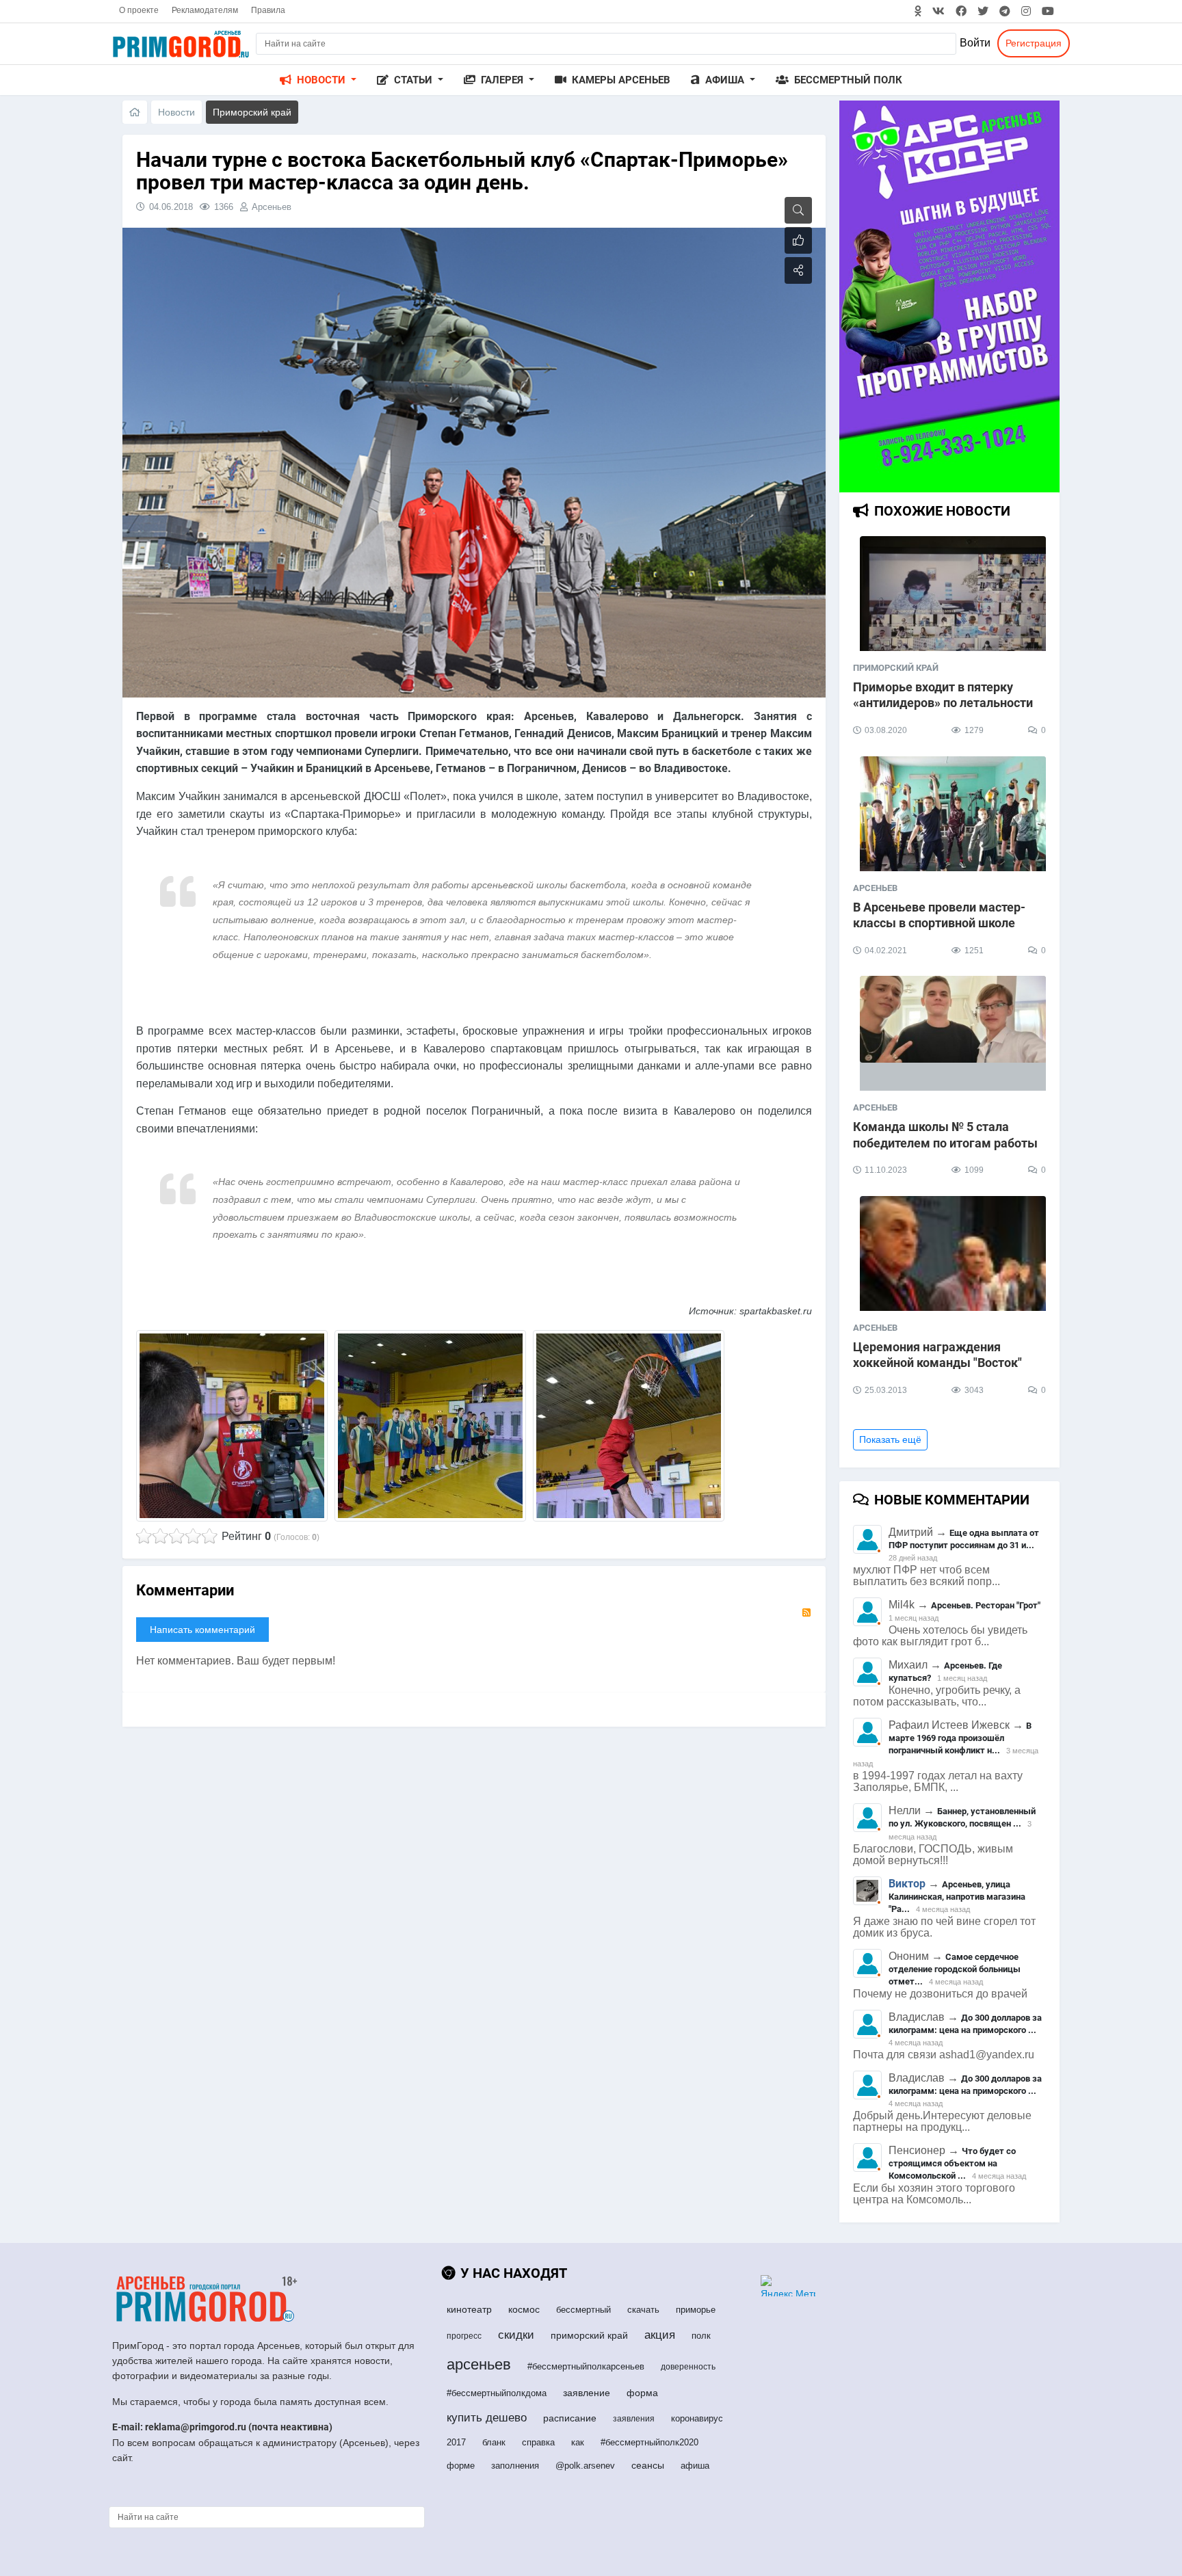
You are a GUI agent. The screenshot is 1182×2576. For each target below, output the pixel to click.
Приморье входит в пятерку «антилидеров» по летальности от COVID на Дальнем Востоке (943, 703)
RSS (806, 1612)
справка (538, 2442)
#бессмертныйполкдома (497, 2393)
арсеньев (479, 2364)
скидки (516, 2335)
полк (701, 2336)
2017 (456, 2442)
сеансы (648, 2465)
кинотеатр (469, 2309)
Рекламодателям (205, 10)
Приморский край (896, 668)
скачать (643, 2310)
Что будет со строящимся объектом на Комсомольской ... (952, 2163)
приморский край (589, 2335)
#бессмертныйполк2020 (649, 2442)
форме (461, 2466)
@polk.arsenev (585, 2466)
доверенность (688, 2367)
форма (642, 2393)
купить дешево (487, 2418)
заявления (634, 2419)
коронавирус (697, 2418)
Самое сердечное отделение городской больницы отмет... (955, 1969)
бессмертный (583, 2310)
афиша (695, 2466)
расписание (570, 2418)
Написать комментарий (202, 1630)
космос (524, 2309)
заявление (587, 2393)
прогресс (464, 2336)
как (578, 2442)
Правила (268, 10)
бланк (494, 2442)
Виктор (907, 1884)
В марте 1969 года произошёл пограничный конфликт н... (960, 1738)
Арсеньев (272, 207)
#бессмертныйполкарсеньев (586, 2366)
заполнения (515, 2466)
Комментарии (185, 1590)
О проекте (139, 10)
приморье (696, 2310)
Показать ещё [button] (890, 1439)
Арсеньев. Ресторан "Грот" (986, 1605)
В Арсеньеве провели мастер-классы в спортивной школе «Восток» (939, 923)
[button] (318, 80)
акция (660, 2335)
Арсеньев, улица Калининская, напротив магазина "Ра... (957, 1897)
